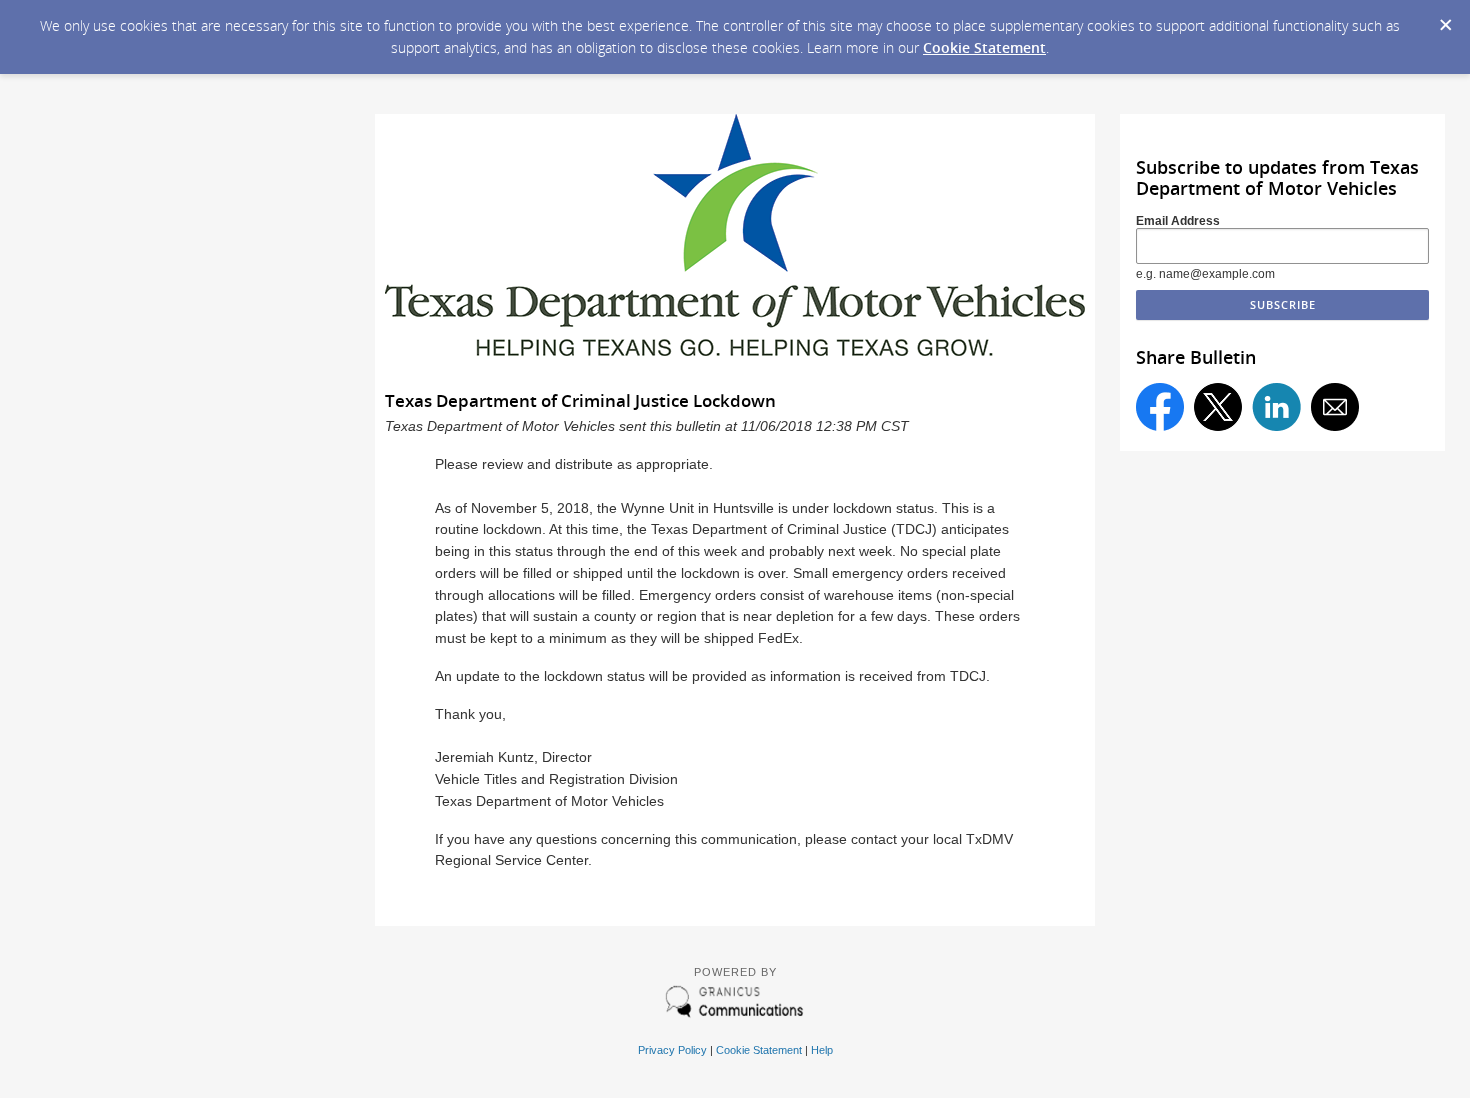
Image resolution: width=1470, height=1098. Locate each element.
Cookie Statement (984, 47)
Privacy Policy (672, 1050)
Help (822, 1050)
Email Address (1178, 221)
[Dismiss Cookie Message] (1445, 19)
